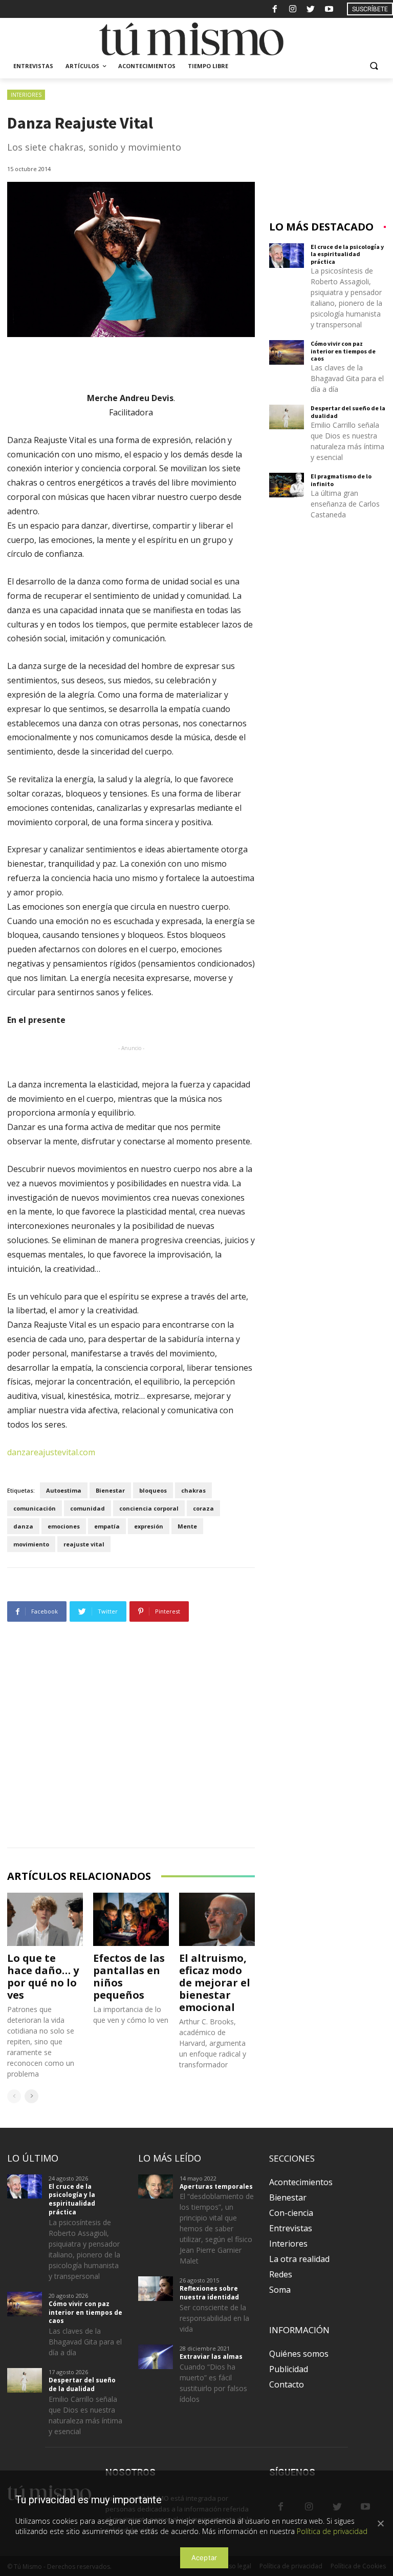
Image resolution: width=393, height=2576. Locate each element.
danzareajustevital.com (51, 1452)
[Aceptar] (380, 2523)
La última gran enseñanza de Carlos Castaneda (345, 504)
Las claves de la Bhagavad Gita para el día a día (347, 378)
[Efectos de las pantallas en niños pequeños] (131, 1919)
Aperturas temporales (216, 2186)
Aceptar (204, 2558)
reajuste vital (84, 1544)
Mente (187, 1526)
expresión (149, 1526)
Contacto (287, 2384)
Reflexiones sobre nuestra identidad (209, 2293)
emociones (64, 1526)
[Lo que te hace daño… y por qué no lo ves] (45, 1919)
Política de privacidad (332, 2531)
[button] (374, 66)
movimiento (31, 1544)
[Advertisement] (131, 1737)
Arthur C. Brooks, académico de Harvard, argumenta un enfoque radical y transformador (213, 2043)
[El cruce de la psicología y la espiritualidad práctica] (287, 256)
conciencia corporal (149, 1508)
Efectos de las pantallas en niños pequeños (129, 1976)
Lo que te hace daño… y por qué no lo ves (43, 1976)
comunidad (88, 1508)
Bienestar (110, 1490)
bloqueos (153, 1490)
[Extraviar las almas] (156, 2357)
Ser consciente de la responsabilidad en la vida (214, 2318)
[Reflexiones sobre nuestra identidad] (156, 2289)
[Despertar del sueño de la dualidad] (287, 417)
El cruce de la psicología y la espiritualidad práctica (347, 254)
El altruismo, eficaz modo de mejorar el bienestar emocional (215, 1983)
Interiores (26, 95)
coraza (203, 1508)
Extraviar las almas (211, 2357)
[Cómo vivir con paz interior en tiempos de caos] (287, 352)
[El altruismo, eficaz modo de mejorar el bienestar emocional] (217, 1919)
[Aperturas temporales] (156, 2187)
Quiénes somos (299, 2354)
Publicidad (289, 2369)
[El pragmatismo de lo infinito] (287, 485)
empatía (107, 1526)
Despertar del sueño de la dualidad (348, 412)
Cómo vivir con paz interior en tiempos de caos (343, 351)
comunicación (35, 1508)
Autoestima (64, 1490)
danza (23, 1526)
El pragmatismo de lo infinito (341, 480)
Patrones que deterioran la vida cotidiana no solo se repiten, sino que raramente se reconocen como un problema (41, 2041)
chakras (193, 1490)
